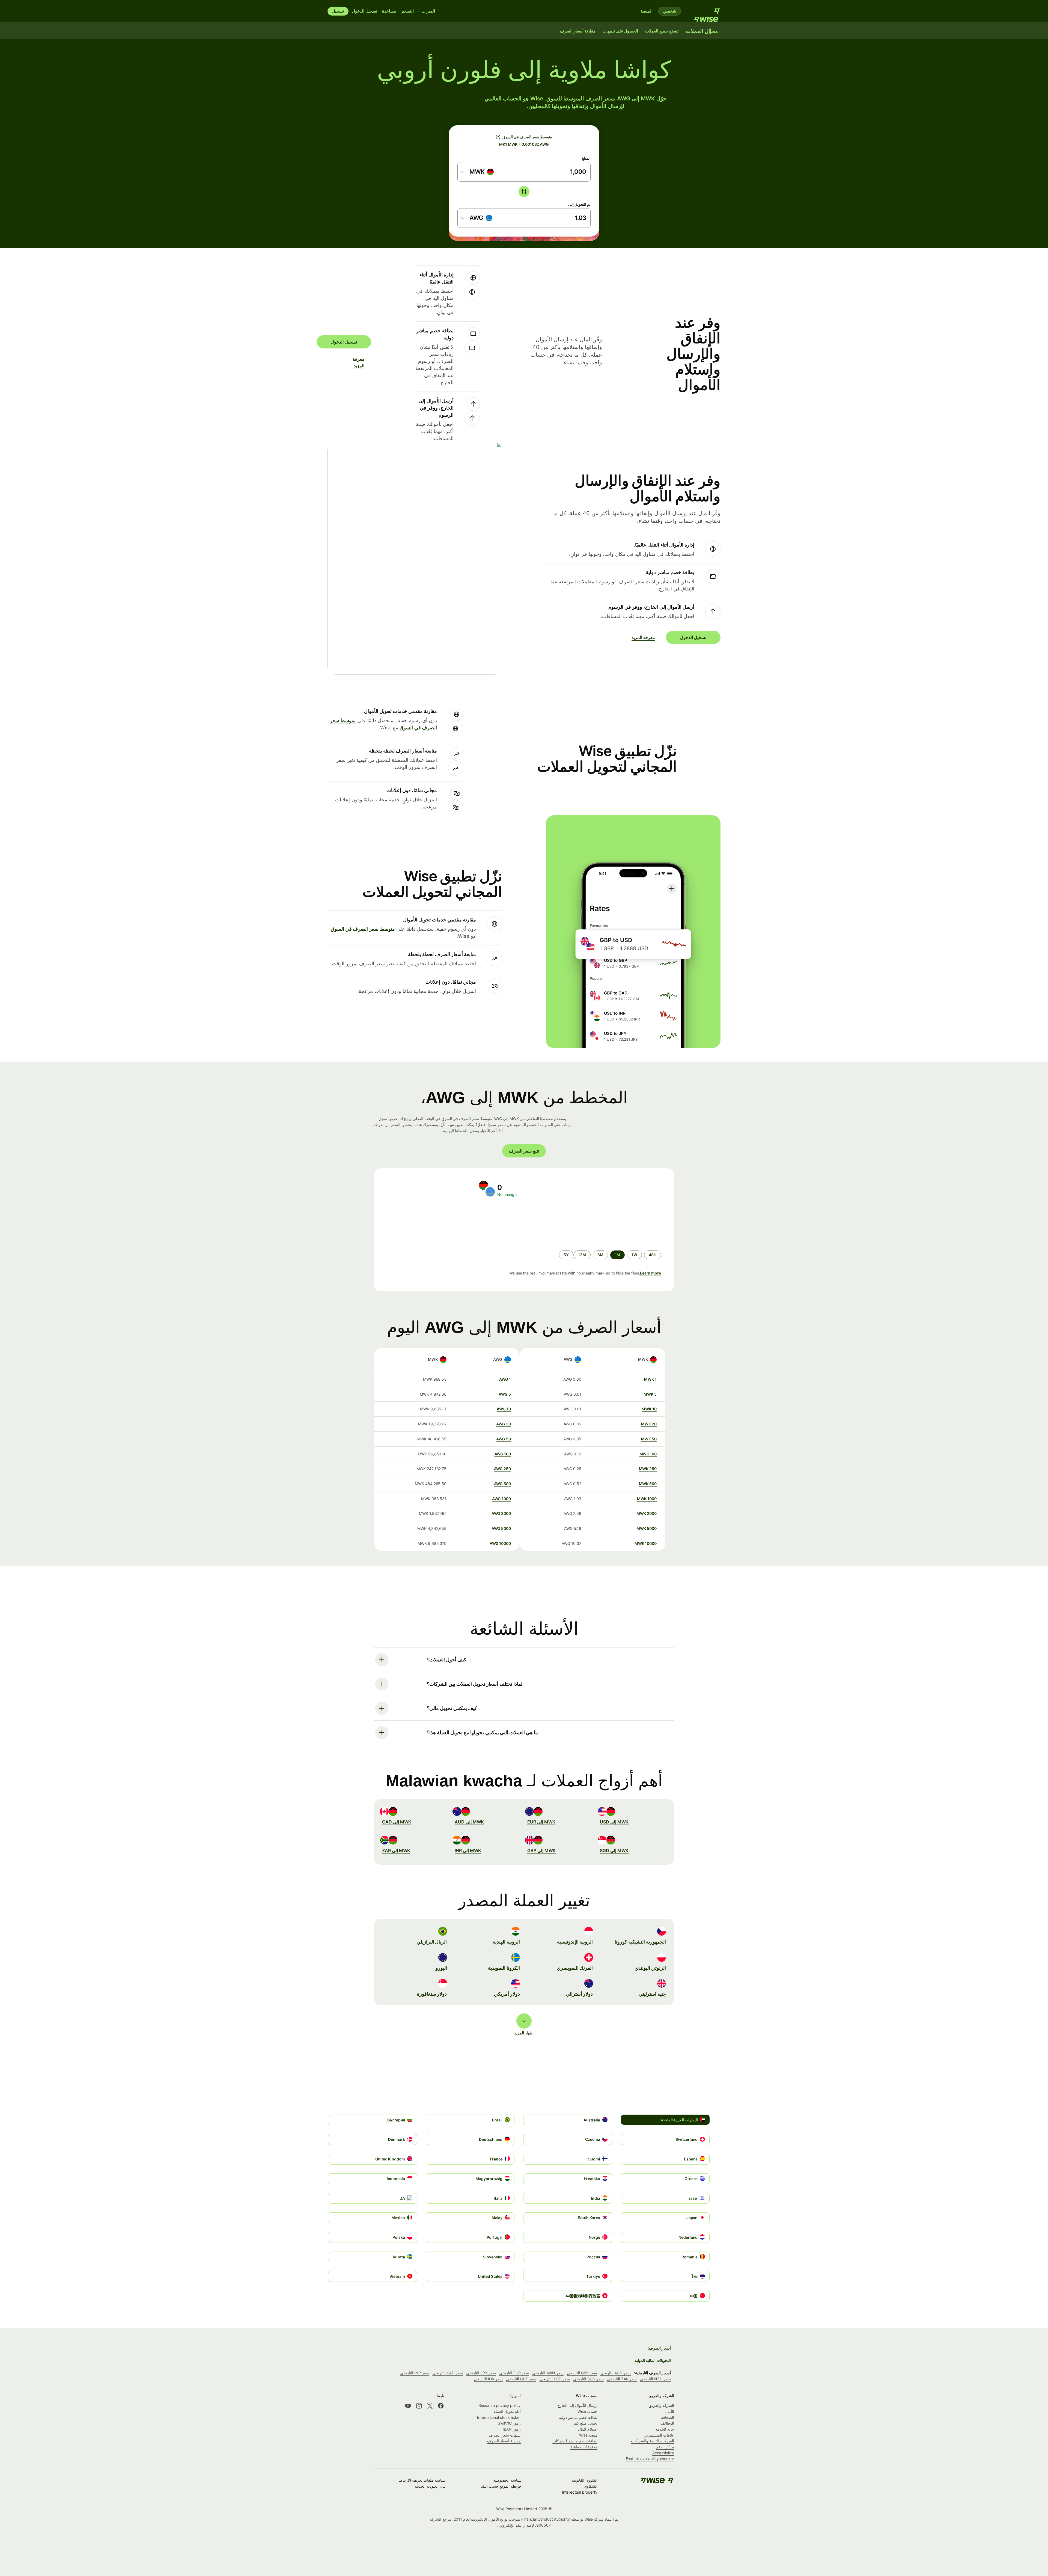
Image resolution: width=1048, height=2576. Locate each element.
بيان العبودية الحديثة (430, 2486)
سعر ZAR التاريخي (622, 2379)
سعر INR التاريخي (415, 2373)
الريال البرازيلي (432, 1942)
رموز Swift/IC (509, 2423)
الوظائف (667, 2423)
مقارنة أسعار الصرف (504, 2441)
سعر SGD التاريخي (588, 2379)
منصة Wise (588, 2435)
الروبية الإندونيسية (575, 1942)
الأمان (669, 2411)
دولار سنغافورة (432, 1994)
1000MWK (647, 1499)
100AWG (503, 1454)
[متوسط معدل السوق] (498, 137)
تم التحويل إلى (579, 204)
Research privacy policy (500, 2405)
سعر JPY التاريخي (481, 2373)
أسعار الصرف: (659, 2348)
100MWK (648, 1454)
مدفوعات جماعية (584, 2447)
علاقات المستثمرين (659, 2435)
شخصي (670, 11)
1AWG (505, 1379)
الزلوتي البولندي (650, 1968)
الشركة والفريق (661, 2405)
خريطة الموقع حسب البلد (501, 2486)
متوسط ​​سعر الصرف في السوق (363, 929)
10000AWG (500, 1543)
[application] (426, 1224)
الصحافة (668, 2417)
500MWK (648, 1484)
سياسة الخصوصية (507, 2480)
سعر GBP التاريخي (582, 2373)
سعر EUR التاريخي (514, 2373)
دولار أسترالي (579, 1994)
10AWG (504, 1409)
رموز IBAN (512, 2429)
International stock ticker (499, 2417)
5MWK (650, 1394)
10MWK (649, 1409)
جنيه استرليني (652, 1994)
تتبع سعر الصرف (524, 1151)
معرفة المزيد (361, 362)
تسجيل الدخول (365, 11)
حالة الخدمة (665, 2429)
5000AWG (501, 1528)
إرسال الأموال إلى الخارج (577, 2405)
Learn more (650, 1273)
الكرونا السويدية (504, 1968)
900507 (544, 2525)
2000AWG (501, 1513)
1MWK (650, 1379)
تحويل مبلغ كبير (585, 2423)
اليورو (441, 1968)
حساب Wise (587, 2411)
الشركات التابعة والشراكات (653, 2441)
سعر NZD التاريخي (655, 2379)
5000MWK (647, 1528)
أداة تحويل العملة (507, 2411)
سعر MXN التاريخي (548, 2373)
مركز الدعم (665, 2447)
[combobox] (478, 172)
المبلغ (586, 158)
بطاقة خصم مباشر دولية (578, 2417)
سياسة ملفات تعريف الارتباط (422, 2480)
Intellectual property (580, 2492)
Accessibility (663, 2453)
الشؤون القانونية (585, 2480)
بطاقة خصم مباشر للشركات (575, 2441)
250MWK (648, 1469)
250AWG (502, 1469)
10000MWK (646, 1543)
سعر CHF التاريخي (521, 2379)
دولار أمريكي (507, 1994)
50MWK (649, 1439)
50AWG (504, 1439)
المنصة (647, 11)
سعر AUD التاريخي (616, 2373)
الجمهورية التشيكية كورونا (640, 1942)
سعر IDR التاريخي (488, 2379)
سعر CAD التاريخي (448, 2373)
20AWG (504, 1424)
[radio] (653, 1255)
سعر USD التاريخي (555, 2379)
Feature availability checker (650, 2459)
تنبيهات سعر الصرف (505, 2435)
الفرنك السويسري (575, 1968)
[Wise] (704, 11)
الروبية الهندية (506, 1942)
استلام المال (588, 2429)
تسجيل (338, 11)
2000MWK (647, 1513)
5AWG (505, 1394)
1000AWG (501, 1499)
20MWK (649, 1424)
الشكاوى (591, 2486)
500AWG (502, 1484)
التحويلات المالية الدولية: (652, 2360)
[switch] (524, 192)
